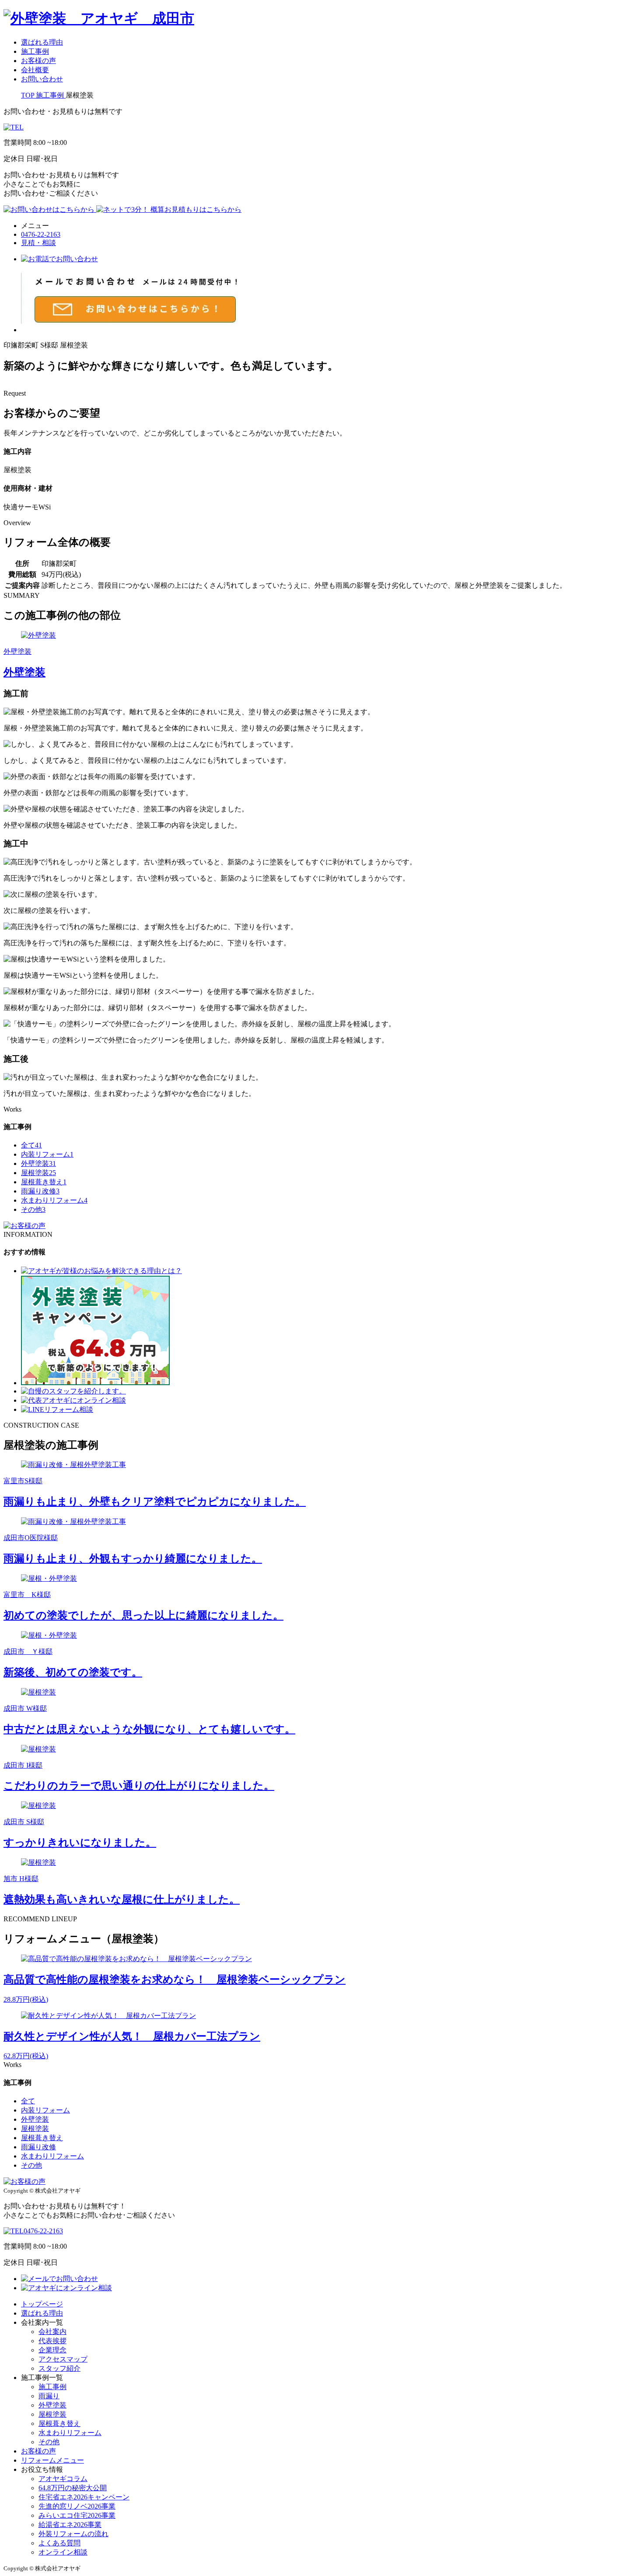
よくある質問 (59, 2543)
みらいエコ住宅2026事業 (77, 2515)
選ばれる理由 (42, 42)
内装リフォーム (47, 1154)
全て (31, 1145)
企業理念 (52, 2350)
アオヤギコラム (63, 2479)
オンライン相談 (63, 2552)
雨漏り (49, 2396)
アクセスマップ (63, 2359)
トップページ (42, 2304)
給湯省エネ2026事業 (70, 2525)
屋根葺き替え (44, 1182)
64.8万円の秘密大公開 (73, 2488)
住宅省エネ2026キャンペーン (84, 2497)
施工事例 (35, 51)
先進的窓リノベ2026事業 (77, 2506)
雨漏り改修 (40, 1191)
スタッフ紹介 (59, 2368)
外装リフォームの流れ (73, 2534)
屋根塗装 (38, 1173)
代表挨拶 (52, 2341)
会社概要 (35, 70)
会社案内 (52, 2332)
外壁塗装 (38, 1163)
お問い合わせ (42, 79)
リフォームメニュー (52, 2460)
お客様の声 (38, 61)
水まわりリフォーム (54, 1200)
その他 (33, 1209)
